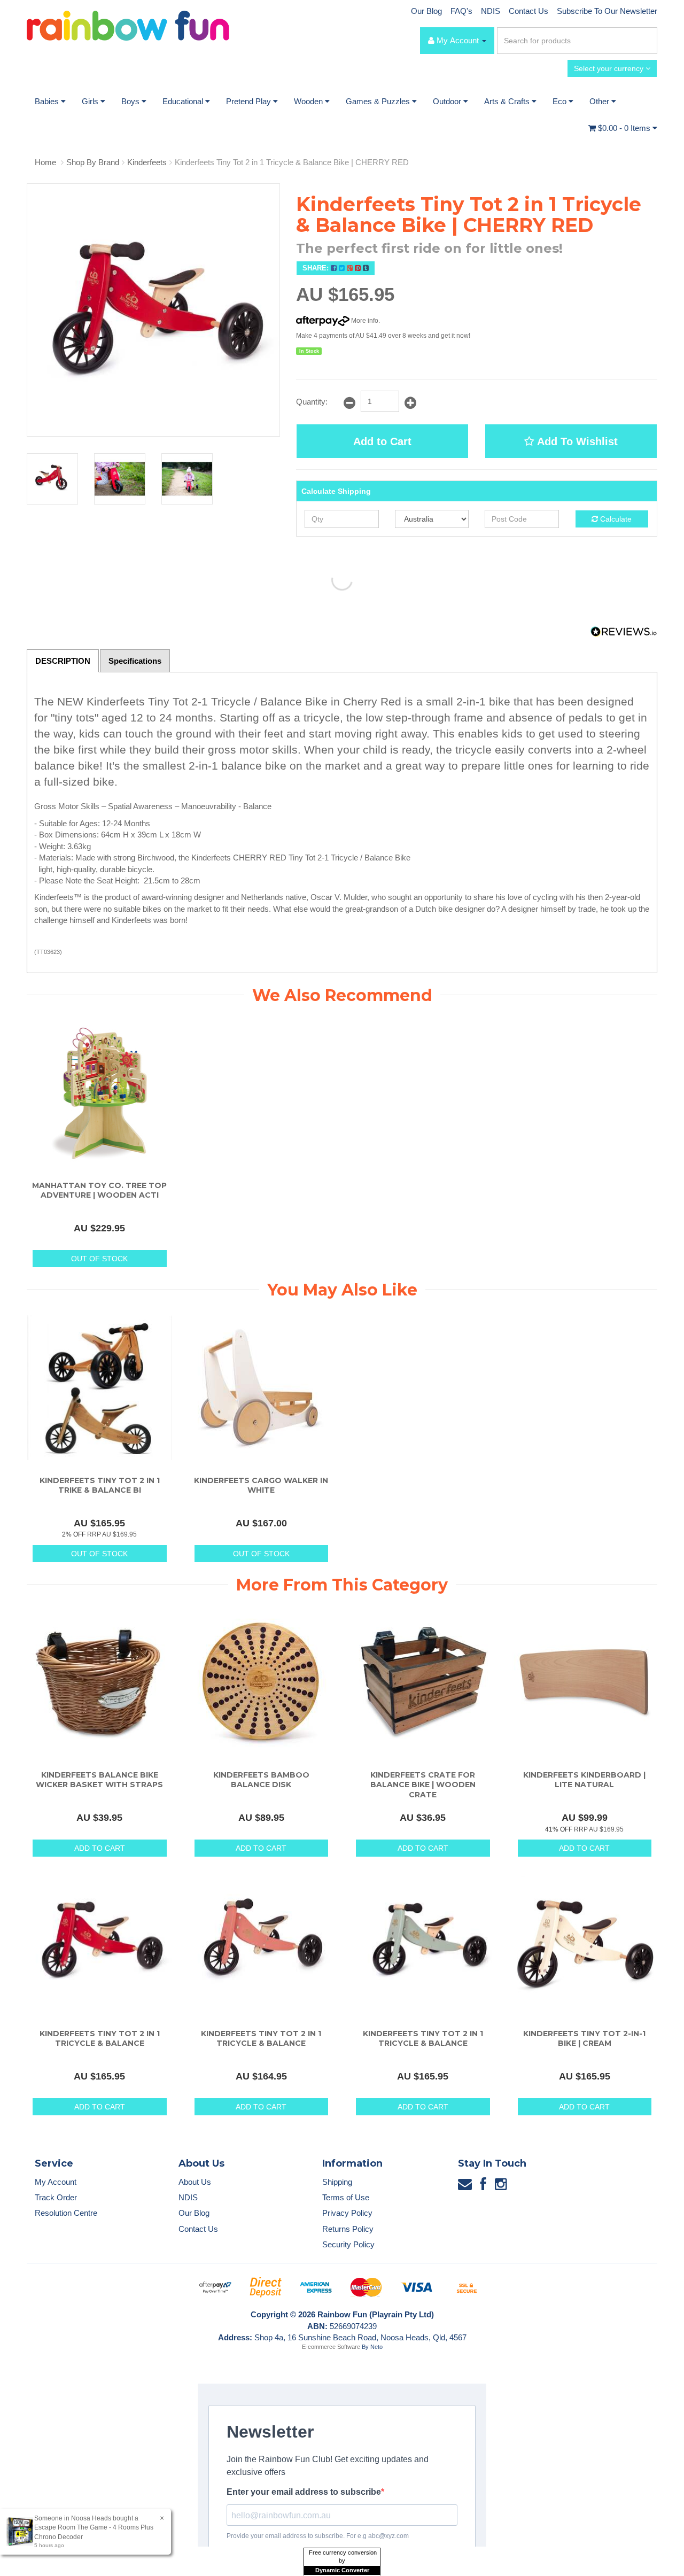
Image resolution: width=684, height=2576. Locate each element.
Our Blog (426, 11)
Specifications (135, 661)
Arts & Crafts (508, 101)
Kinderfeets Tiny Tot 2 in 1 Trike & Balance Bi (100, 1485)
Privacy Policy (347, 2213)
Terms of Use (346, 2197)
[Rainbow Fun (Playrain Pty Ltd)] (128, 25)
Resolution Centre (66, 2213)
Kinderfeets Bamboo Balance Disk (261, 1780)
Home (45, 162)
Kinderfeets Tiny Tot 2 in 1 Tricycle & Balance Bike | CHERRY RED (292, 162)
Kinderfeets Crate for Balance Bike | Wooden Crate (423, 1784)
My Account (56, 2182)
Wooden (309, 101)
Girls (91, 101)
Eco (561, 101)
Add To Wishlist (576, 441)
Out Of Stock (99, 1259)
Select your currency (610, 68)
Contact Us (528, 11)
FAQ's (461, 11)
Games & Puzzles (379, 101)
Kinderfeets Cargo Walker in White (261, 1485)
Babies (48, 101)
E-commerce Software (331, 2347)
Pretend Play (250, 101)
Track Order (56, 2197)
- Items (625, 128)
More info (364, 321)
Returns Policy (348, 2229)
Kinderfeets (147, 162)
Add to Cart (382, 441)
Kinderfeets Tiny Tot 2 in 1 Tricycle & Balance (100, 2038)
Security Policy (348, 2244)
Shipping (337, 2182)
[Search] (647, 41)
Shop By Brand (93, 162)
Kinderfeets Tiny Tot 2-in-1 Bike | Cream (584, 2038)
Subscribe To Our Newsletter (607, 11)
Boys (131, 101)
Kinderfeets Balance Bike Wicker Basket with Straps (99, 1780)
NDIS (491, 11)
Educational (184, 101)
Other (600, 101)
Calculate (615, 519)
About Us (195, 2182)
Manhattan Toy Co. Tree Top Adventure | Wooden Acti (99, 1190)
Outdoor (448, 101)
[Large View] (52, 479)
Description (63, 661)
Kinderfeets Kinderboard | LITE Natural (584, 1780)
